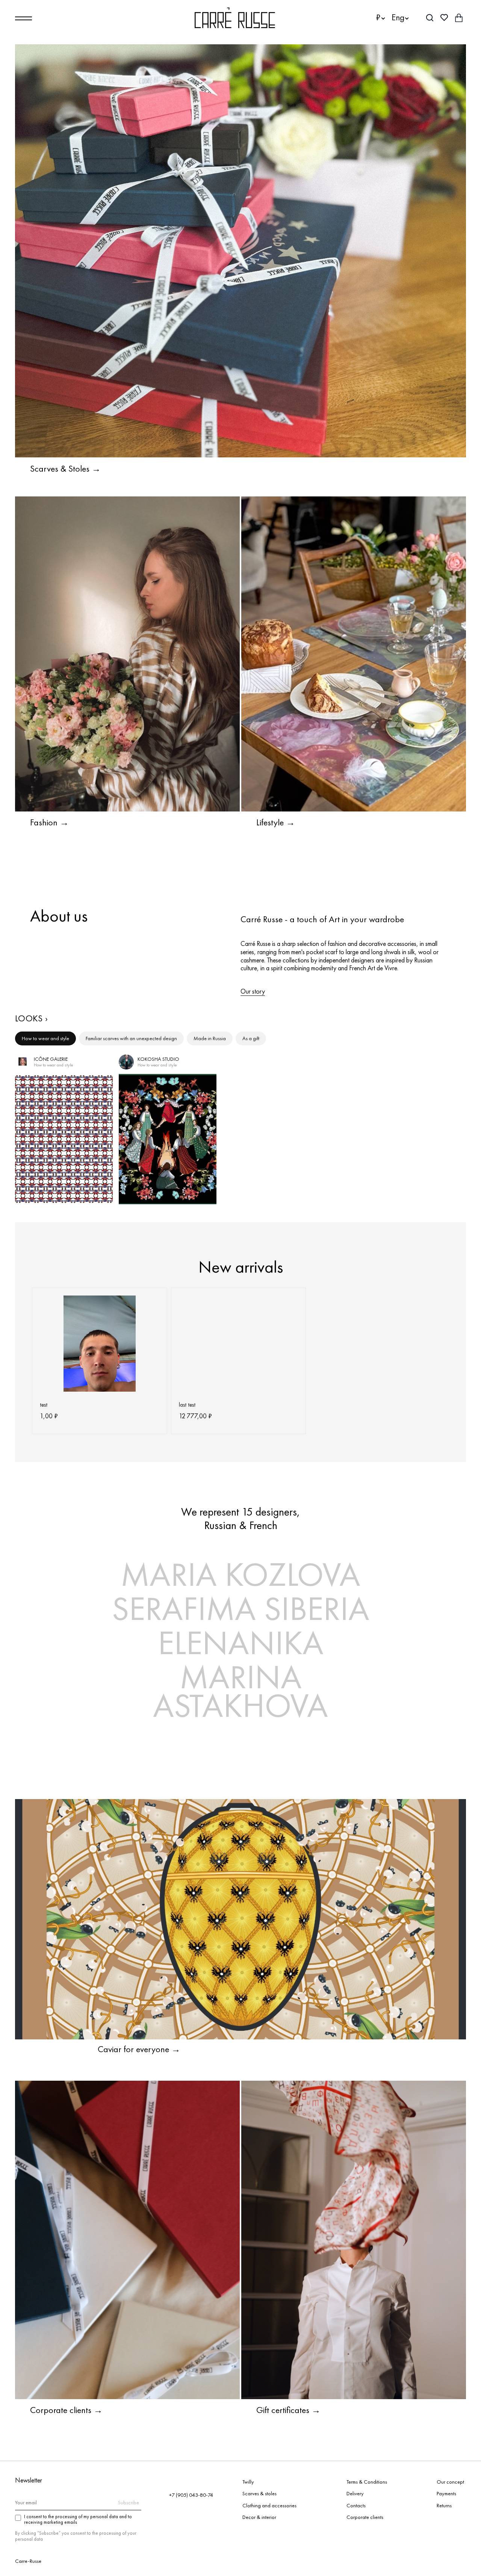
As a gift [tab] (251, 1038)
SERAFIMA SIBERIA (240, 1608)
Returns (444, 2505)
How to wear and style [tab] (45, 1038)
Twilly (248, 2482)
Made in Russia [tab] (210, 1038)
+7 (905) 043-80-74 (191, 2495)
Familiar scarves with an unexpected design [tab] (131, 1038)
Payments (446, 2493)
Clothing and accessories (269, 2505)
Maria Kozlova (240, 1574)
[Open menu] (23, 18)
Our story (253, 991)
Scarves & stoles (259, 2493)
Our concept (450, 2482)
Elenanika (241, 1643)
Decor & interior (259, 2517)
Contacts (356, 2505)
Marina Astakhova (240, 1691)
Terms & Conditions (367, 2482)
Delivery (355, 2493)
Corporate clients (365, 2517)
